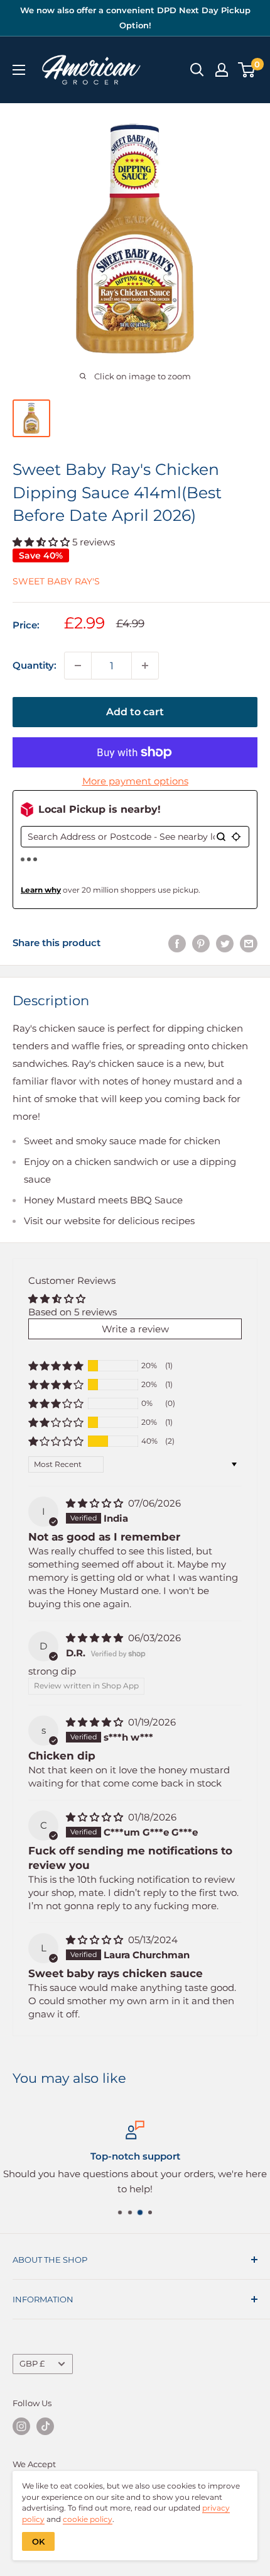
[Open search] (197, 70)
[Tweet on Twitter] (225, 943)
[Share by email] (249, 943)
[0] (247, 70)
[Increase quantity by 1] (145, 666)
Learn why (41, 890)
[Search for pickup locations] (221, 837)
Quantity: (35, 665)
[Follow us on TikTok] (45, 2426)
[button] (42, 542)
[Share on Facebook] (177, 943)
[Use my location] (236, 837)
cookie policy (88, 2519)
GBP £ (32, 2364)
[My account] (222, 70)
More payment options (135, 781)
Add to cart (135, 712)
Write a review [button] (135, 1329)
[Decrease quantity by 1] (78, 666)
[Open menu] (19, 70)
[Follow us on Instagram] (21, 2426)
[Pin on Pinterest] (201, 943)
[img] (96, 1503)
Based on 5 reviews (73, 1312)
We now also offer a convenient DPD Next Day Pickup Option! (135, 18)
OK (38, 2541)
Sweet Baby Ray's (56, 581)
